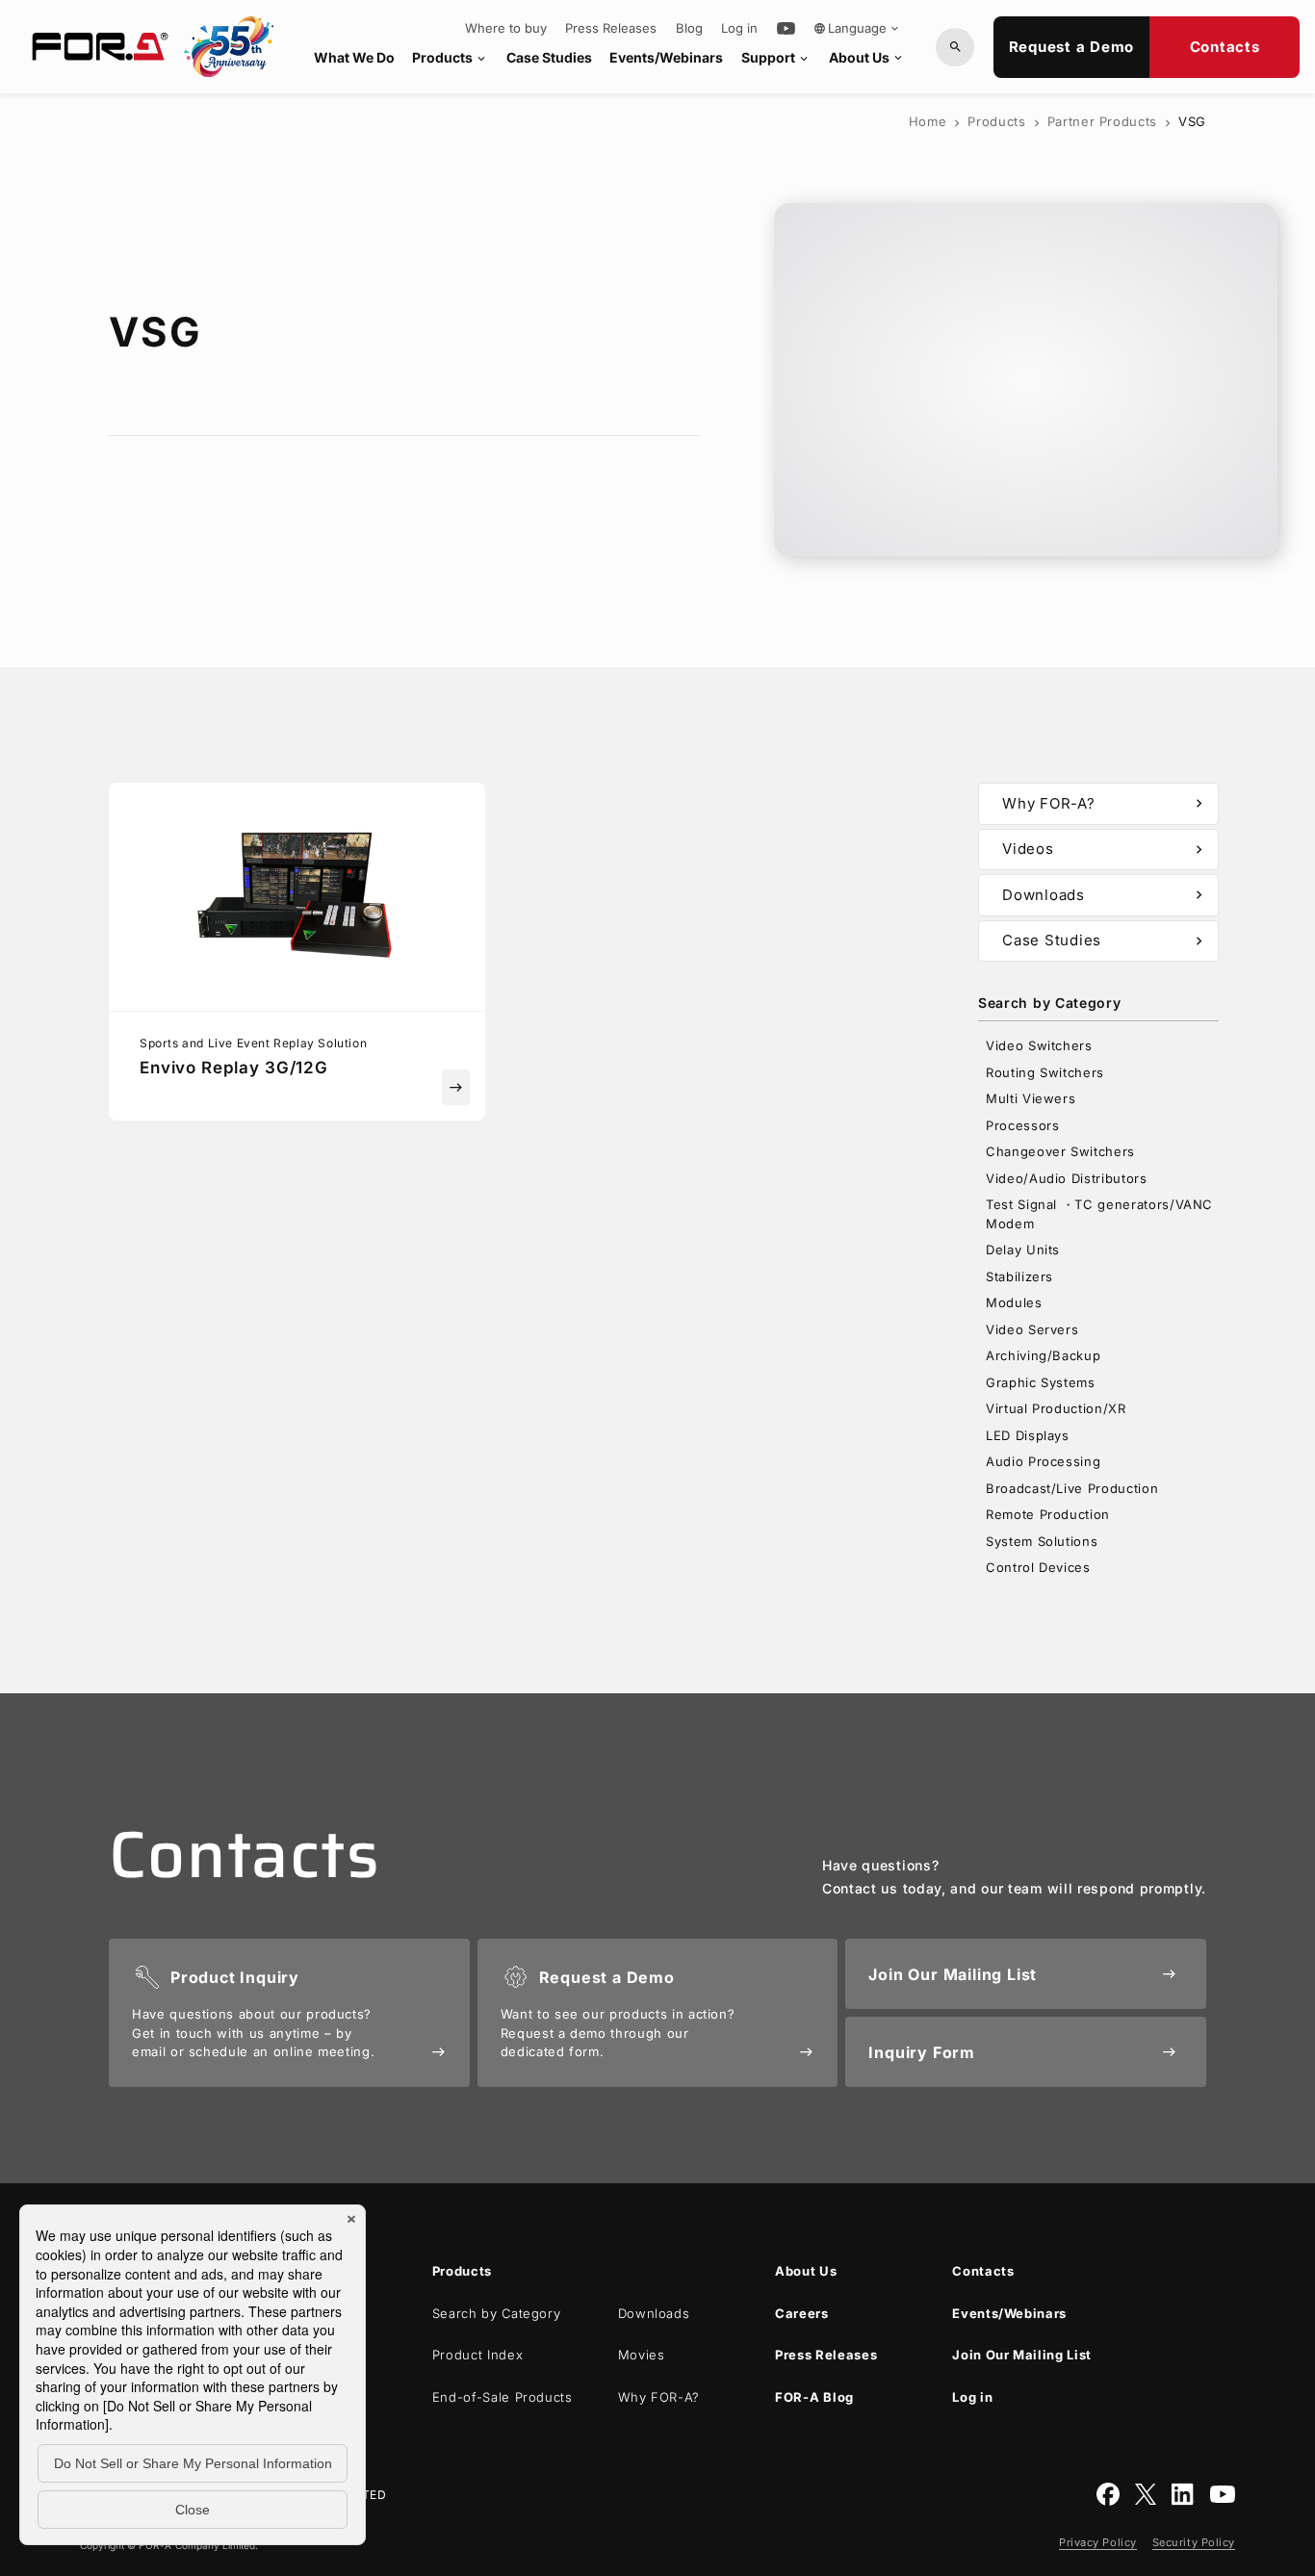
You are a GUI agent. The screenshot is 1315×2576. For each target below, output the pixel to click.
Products (450, 57)
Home (928, 121)
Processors (1023, 1125)
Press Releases (611, 28)
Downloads (1105, 895)
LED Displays (1028, 1435)
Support (776, 57)
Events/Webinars (666, 57)
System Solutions (1042, 1541)
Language (857, 28)
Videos (1105, 849)
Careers (802, 2313)
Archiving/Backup (1043, 1355)
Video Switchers (1039, 1045)
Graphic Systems (1041, 1382)
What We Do (354, 57)
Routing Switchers (1045, 1072)
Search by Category (497, 2313)
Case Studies (549, 57)
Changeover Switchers (1060, 1151)
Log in (739, 28)
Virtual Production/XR (1056, 1408)
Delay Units (1023, 1249)
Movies (642, 2355)
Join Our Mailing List (1022, 2355)
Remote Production (1048, 1514)
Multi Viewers (1031, 1098)
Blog (689, 28)
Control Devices (1038, 1567)
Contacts (1225, 47)
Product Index (477, 2355)
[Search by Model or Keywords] (955, 47)
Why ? (659, 2397)
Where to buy (506, 28)
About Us (867, 57)
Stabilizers (1019, 1276)
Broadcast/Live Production (1072, 1488)
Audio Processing (1043, 1461)
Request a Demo (1072, 47)
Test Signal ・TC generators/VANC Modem (1099, 1214)
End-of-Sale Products (503, 2397)
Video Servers (1032, 1329)
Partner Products (1102, 121)
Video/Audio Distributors (1067, 1178)
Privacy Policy (1098, 2542)
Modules (1014, 1302)
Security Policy (1194, 2542)
